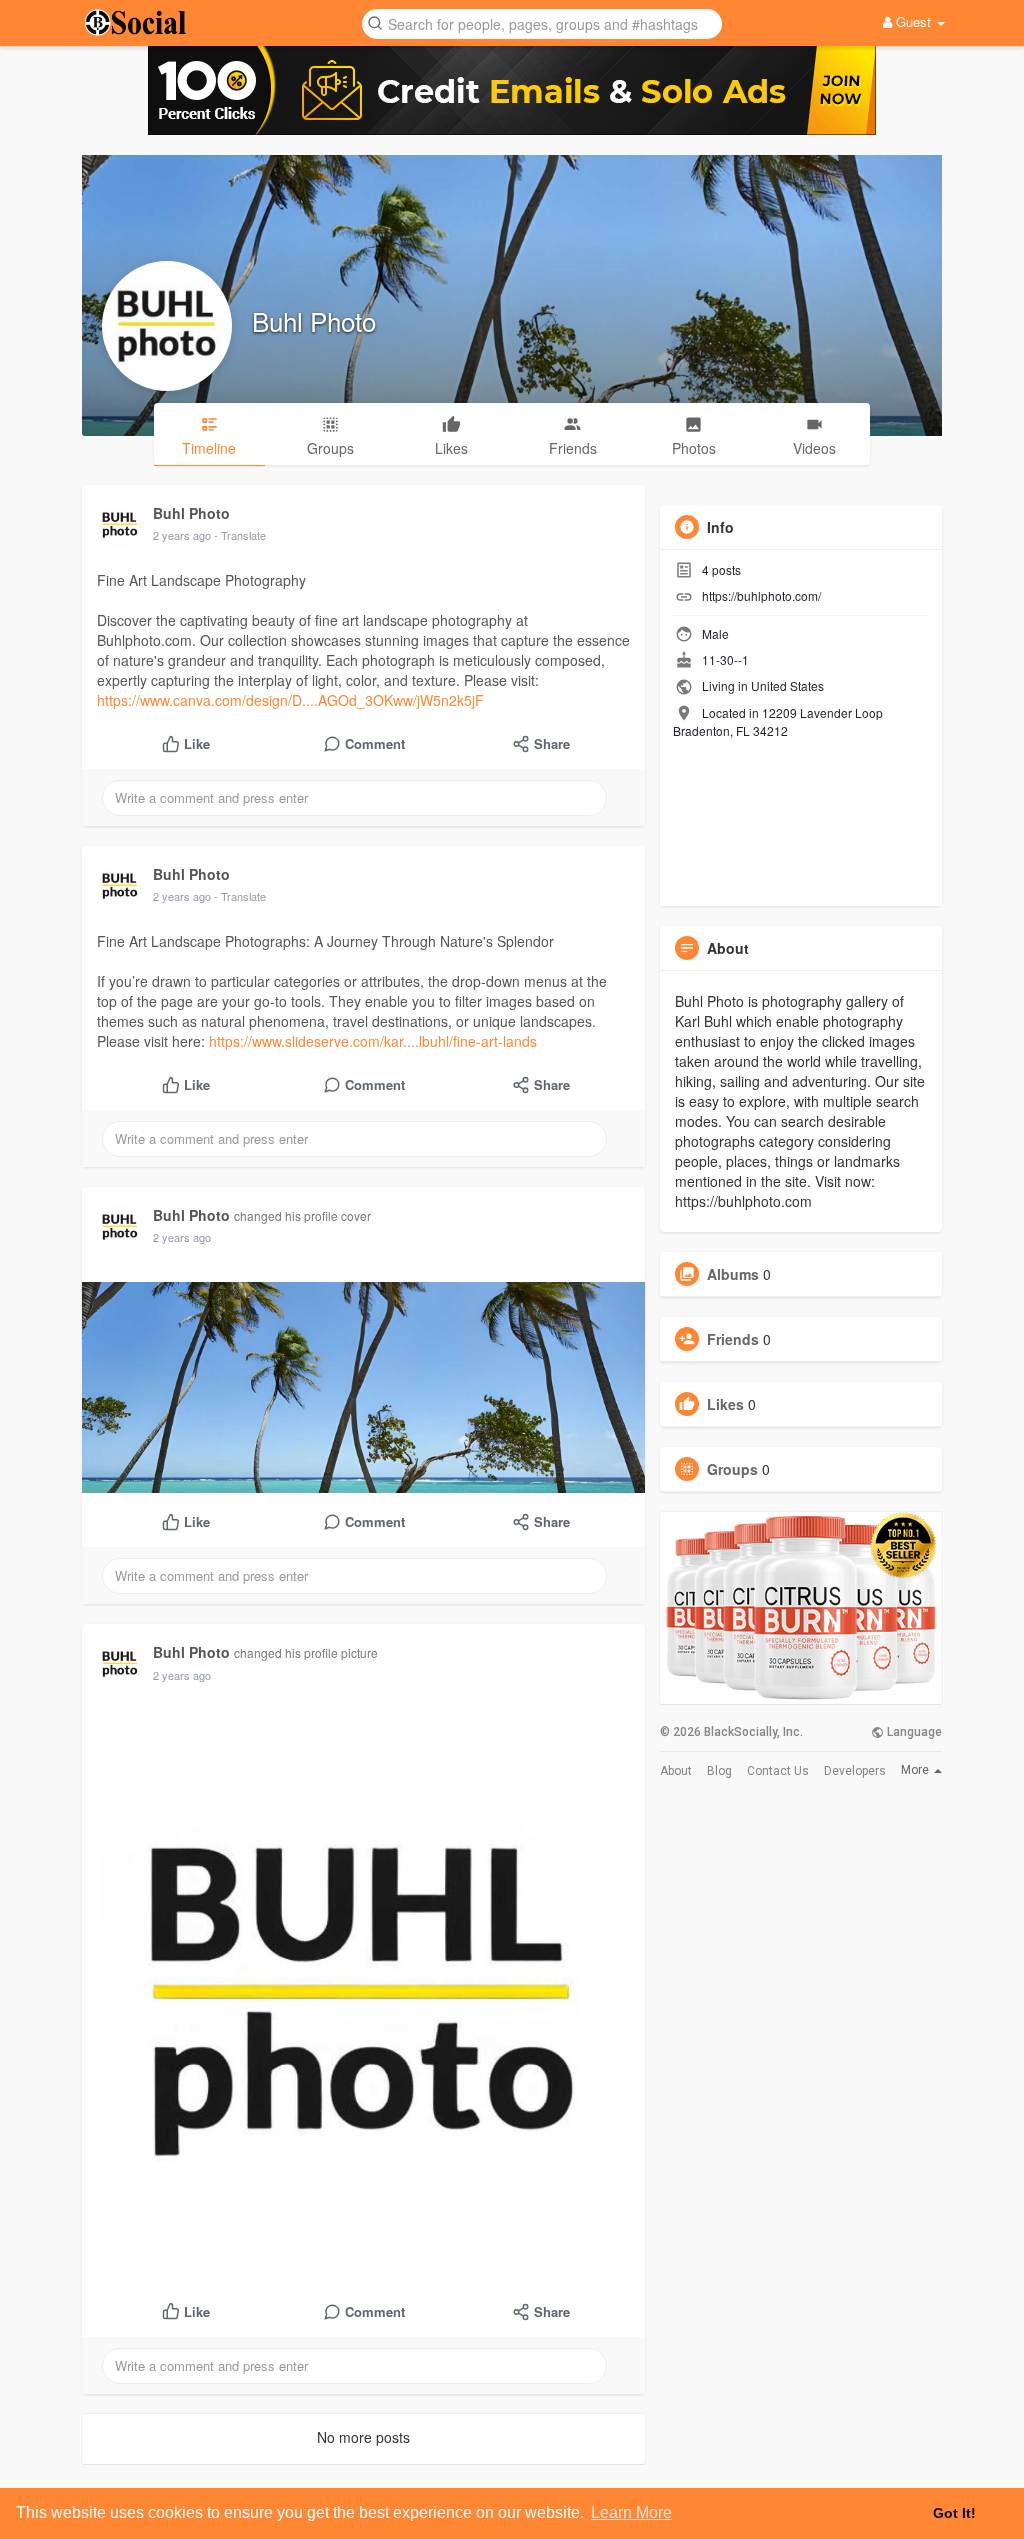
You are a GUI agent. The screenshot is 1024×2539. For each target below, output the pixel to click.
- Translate (240, 535)
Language (913, 1732)
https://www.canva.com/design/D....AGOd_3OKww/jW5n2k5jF (290, 700)
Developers (855, 1771)
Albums (733, 1274)
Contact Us (778, 1771)
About (676, 1771)
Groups (732, 1469)
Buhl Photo (314, 320)
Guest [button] (913, 21)
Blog (719, 1771)
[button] (542, 22)
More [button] (916, 1770)
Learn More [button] (631, 2512)
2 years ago (182, 535)
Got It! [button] (954, 2513)
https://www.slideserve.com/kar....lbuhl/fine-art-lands (373, 1041)
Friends (733, 1339)
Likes (725, 1404)
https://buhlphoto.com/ (761, 595)
